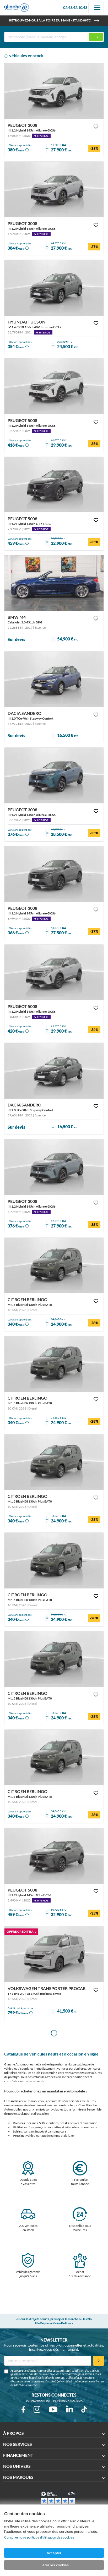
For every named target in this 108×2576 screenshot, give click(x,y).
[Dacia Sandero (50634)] (54, 679)
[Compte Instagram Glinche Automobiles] (37, 2409)
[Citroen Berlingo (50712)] (54, 1659)
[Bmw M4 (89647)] (54, 583)
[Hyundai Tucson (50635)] (54, 288)
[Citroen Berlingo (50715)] (54, 1364)
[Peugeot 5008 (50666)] (54, 386)
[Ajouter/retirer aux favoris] (96, 127)
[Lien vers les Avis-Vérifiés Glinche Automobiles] (58, 2498)
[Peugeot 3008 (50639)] (54, 1167)
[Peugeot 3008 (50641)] (54, 874)
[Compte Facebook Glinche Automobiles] (23, 2409)
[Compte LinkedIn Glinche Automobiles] (69, 2409)
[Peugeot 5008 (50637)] (54, 1856)
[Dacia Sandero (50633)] (54, 1071)
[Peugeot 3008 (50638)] (54, 775)
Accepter (54, 2553)
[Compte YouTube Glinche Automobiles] (53, 2409)
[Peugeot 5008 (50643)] (54, 972)
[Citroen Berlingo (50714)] (54, 1462)
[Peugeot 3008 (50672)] (54, 190)
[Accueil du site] (17, 8)
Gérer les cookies (54, 2565)
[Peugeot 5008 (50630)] (54, 485)
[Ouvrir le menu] (97, 8)
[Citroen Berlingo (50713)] (54, 1561)
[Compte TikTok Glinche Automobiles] (84, 2409)
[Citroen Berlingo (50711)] (54, 1758)
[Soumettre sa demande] (99, 2361)
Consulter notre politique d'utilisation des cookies (39, 2537)
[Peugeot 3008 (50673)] (54, 91)
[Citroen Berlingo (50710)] (54, 1266)
